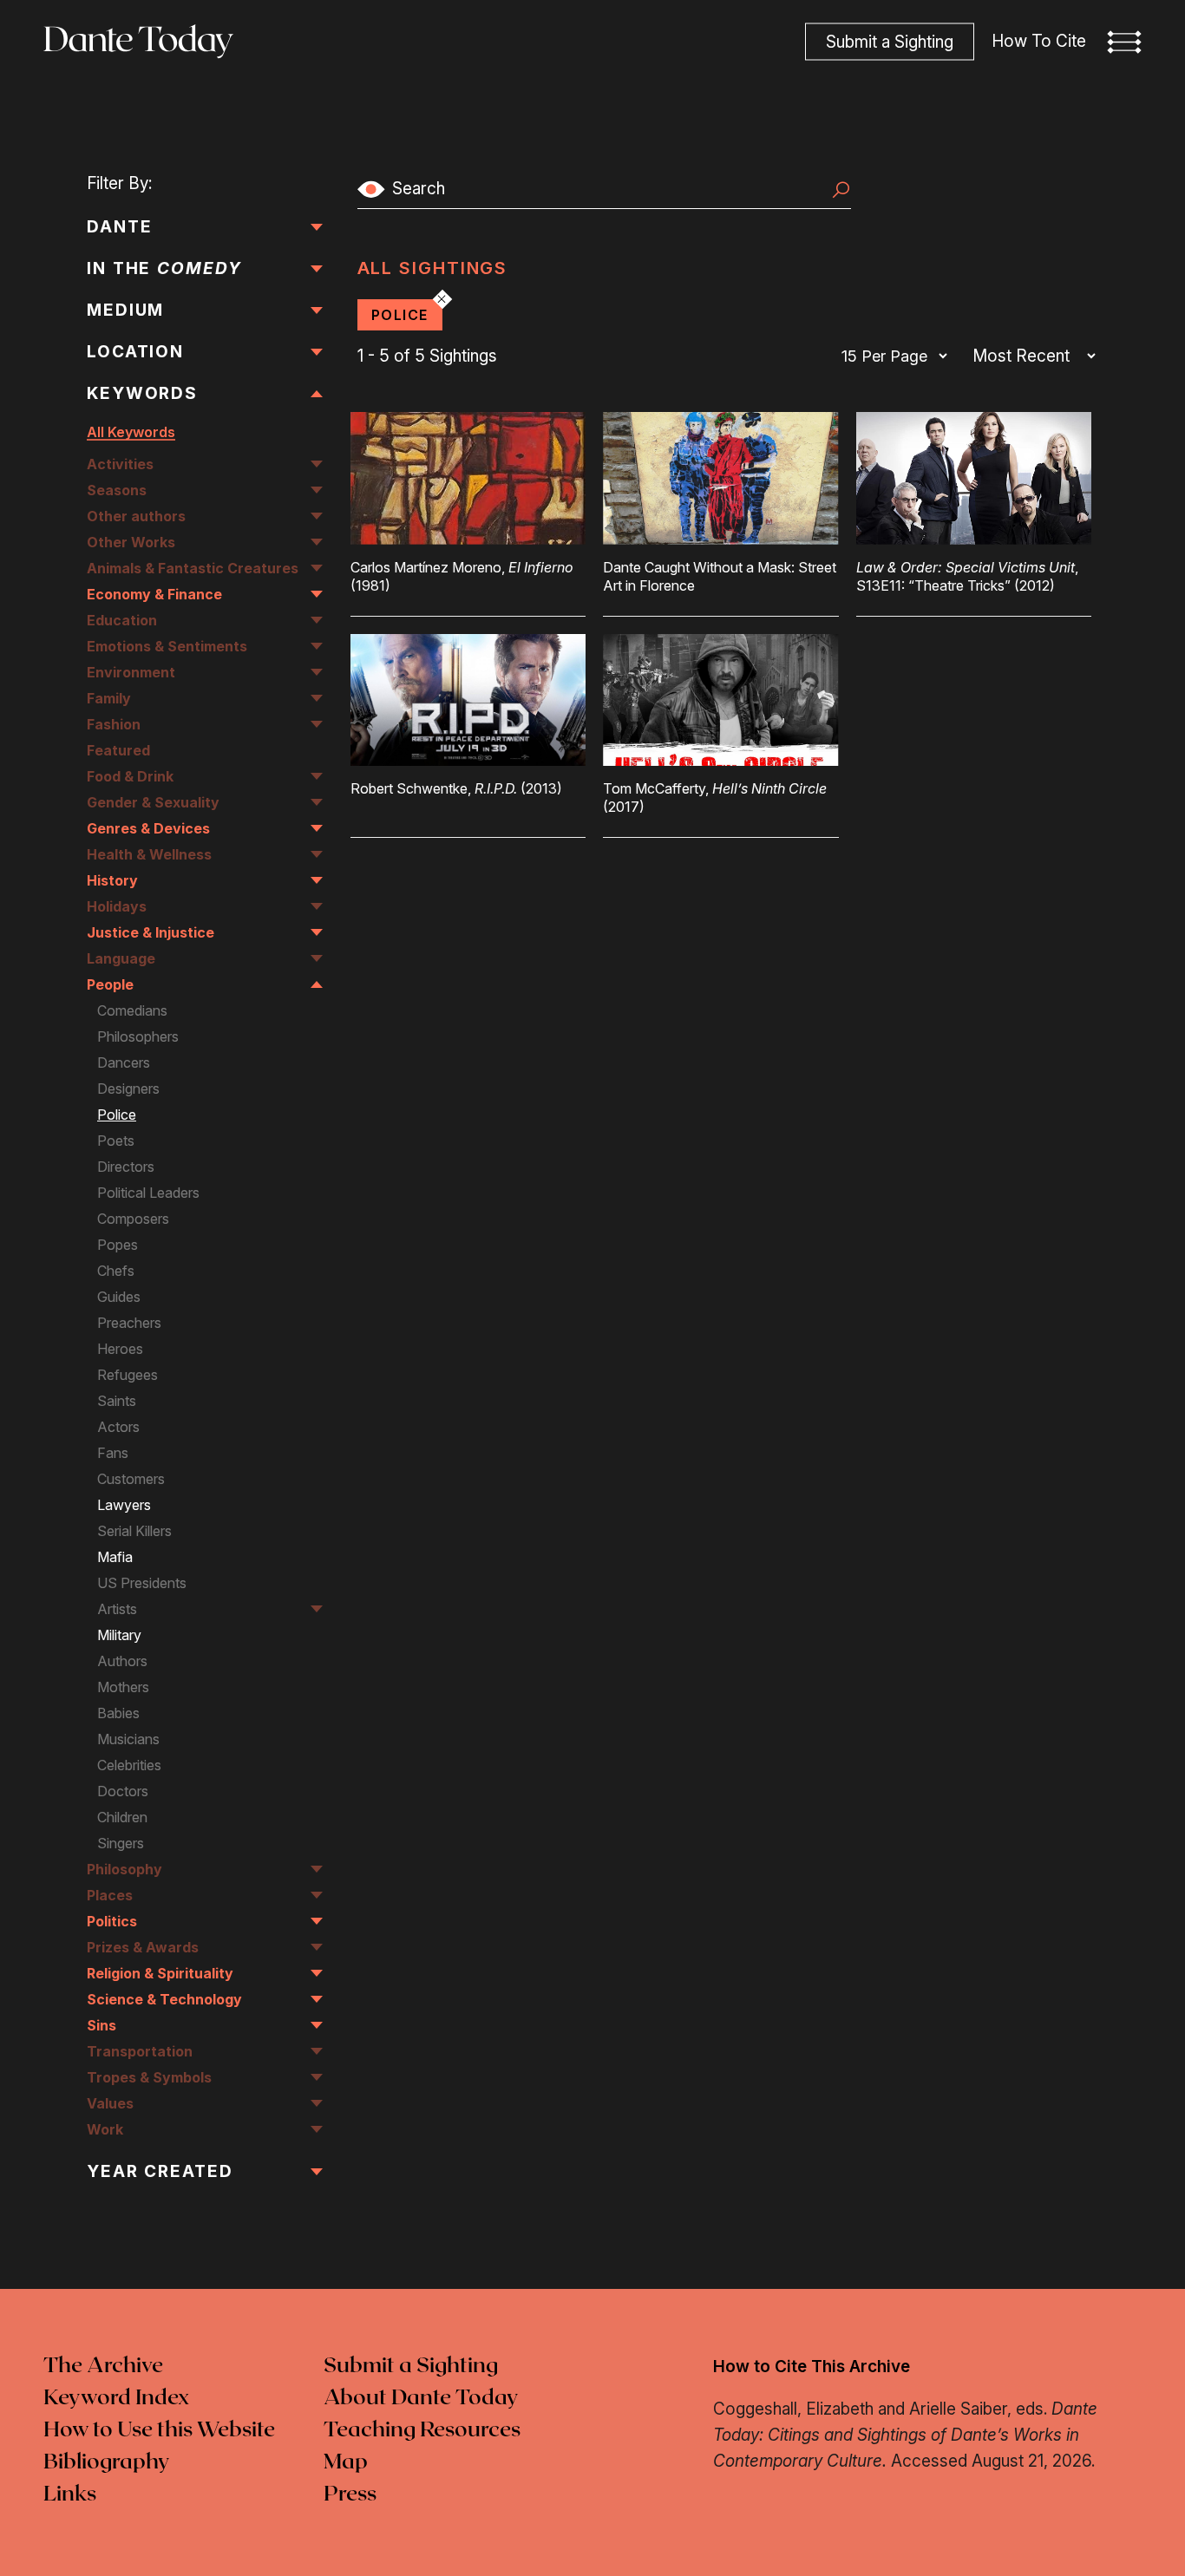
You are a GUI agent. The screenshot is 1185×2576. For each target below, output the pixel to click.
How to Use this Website (159, 2430)
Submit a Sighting (411, 2366)
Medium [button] (125, 310)
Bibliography (107, 2462)
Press (350, 2494)
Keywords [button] (142, 393)
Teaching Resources (422, 2430)
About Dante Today (421, 2398)
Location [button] (135, 352)
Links (70, 2494)
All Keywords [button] (131, 432)
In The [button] (164, 268)
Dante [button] (120, 227)
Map (346, 2462)
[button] (1124, 42)
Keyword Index (116, 2398)
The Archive (103, 2366)
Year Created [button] (160, 2171)
